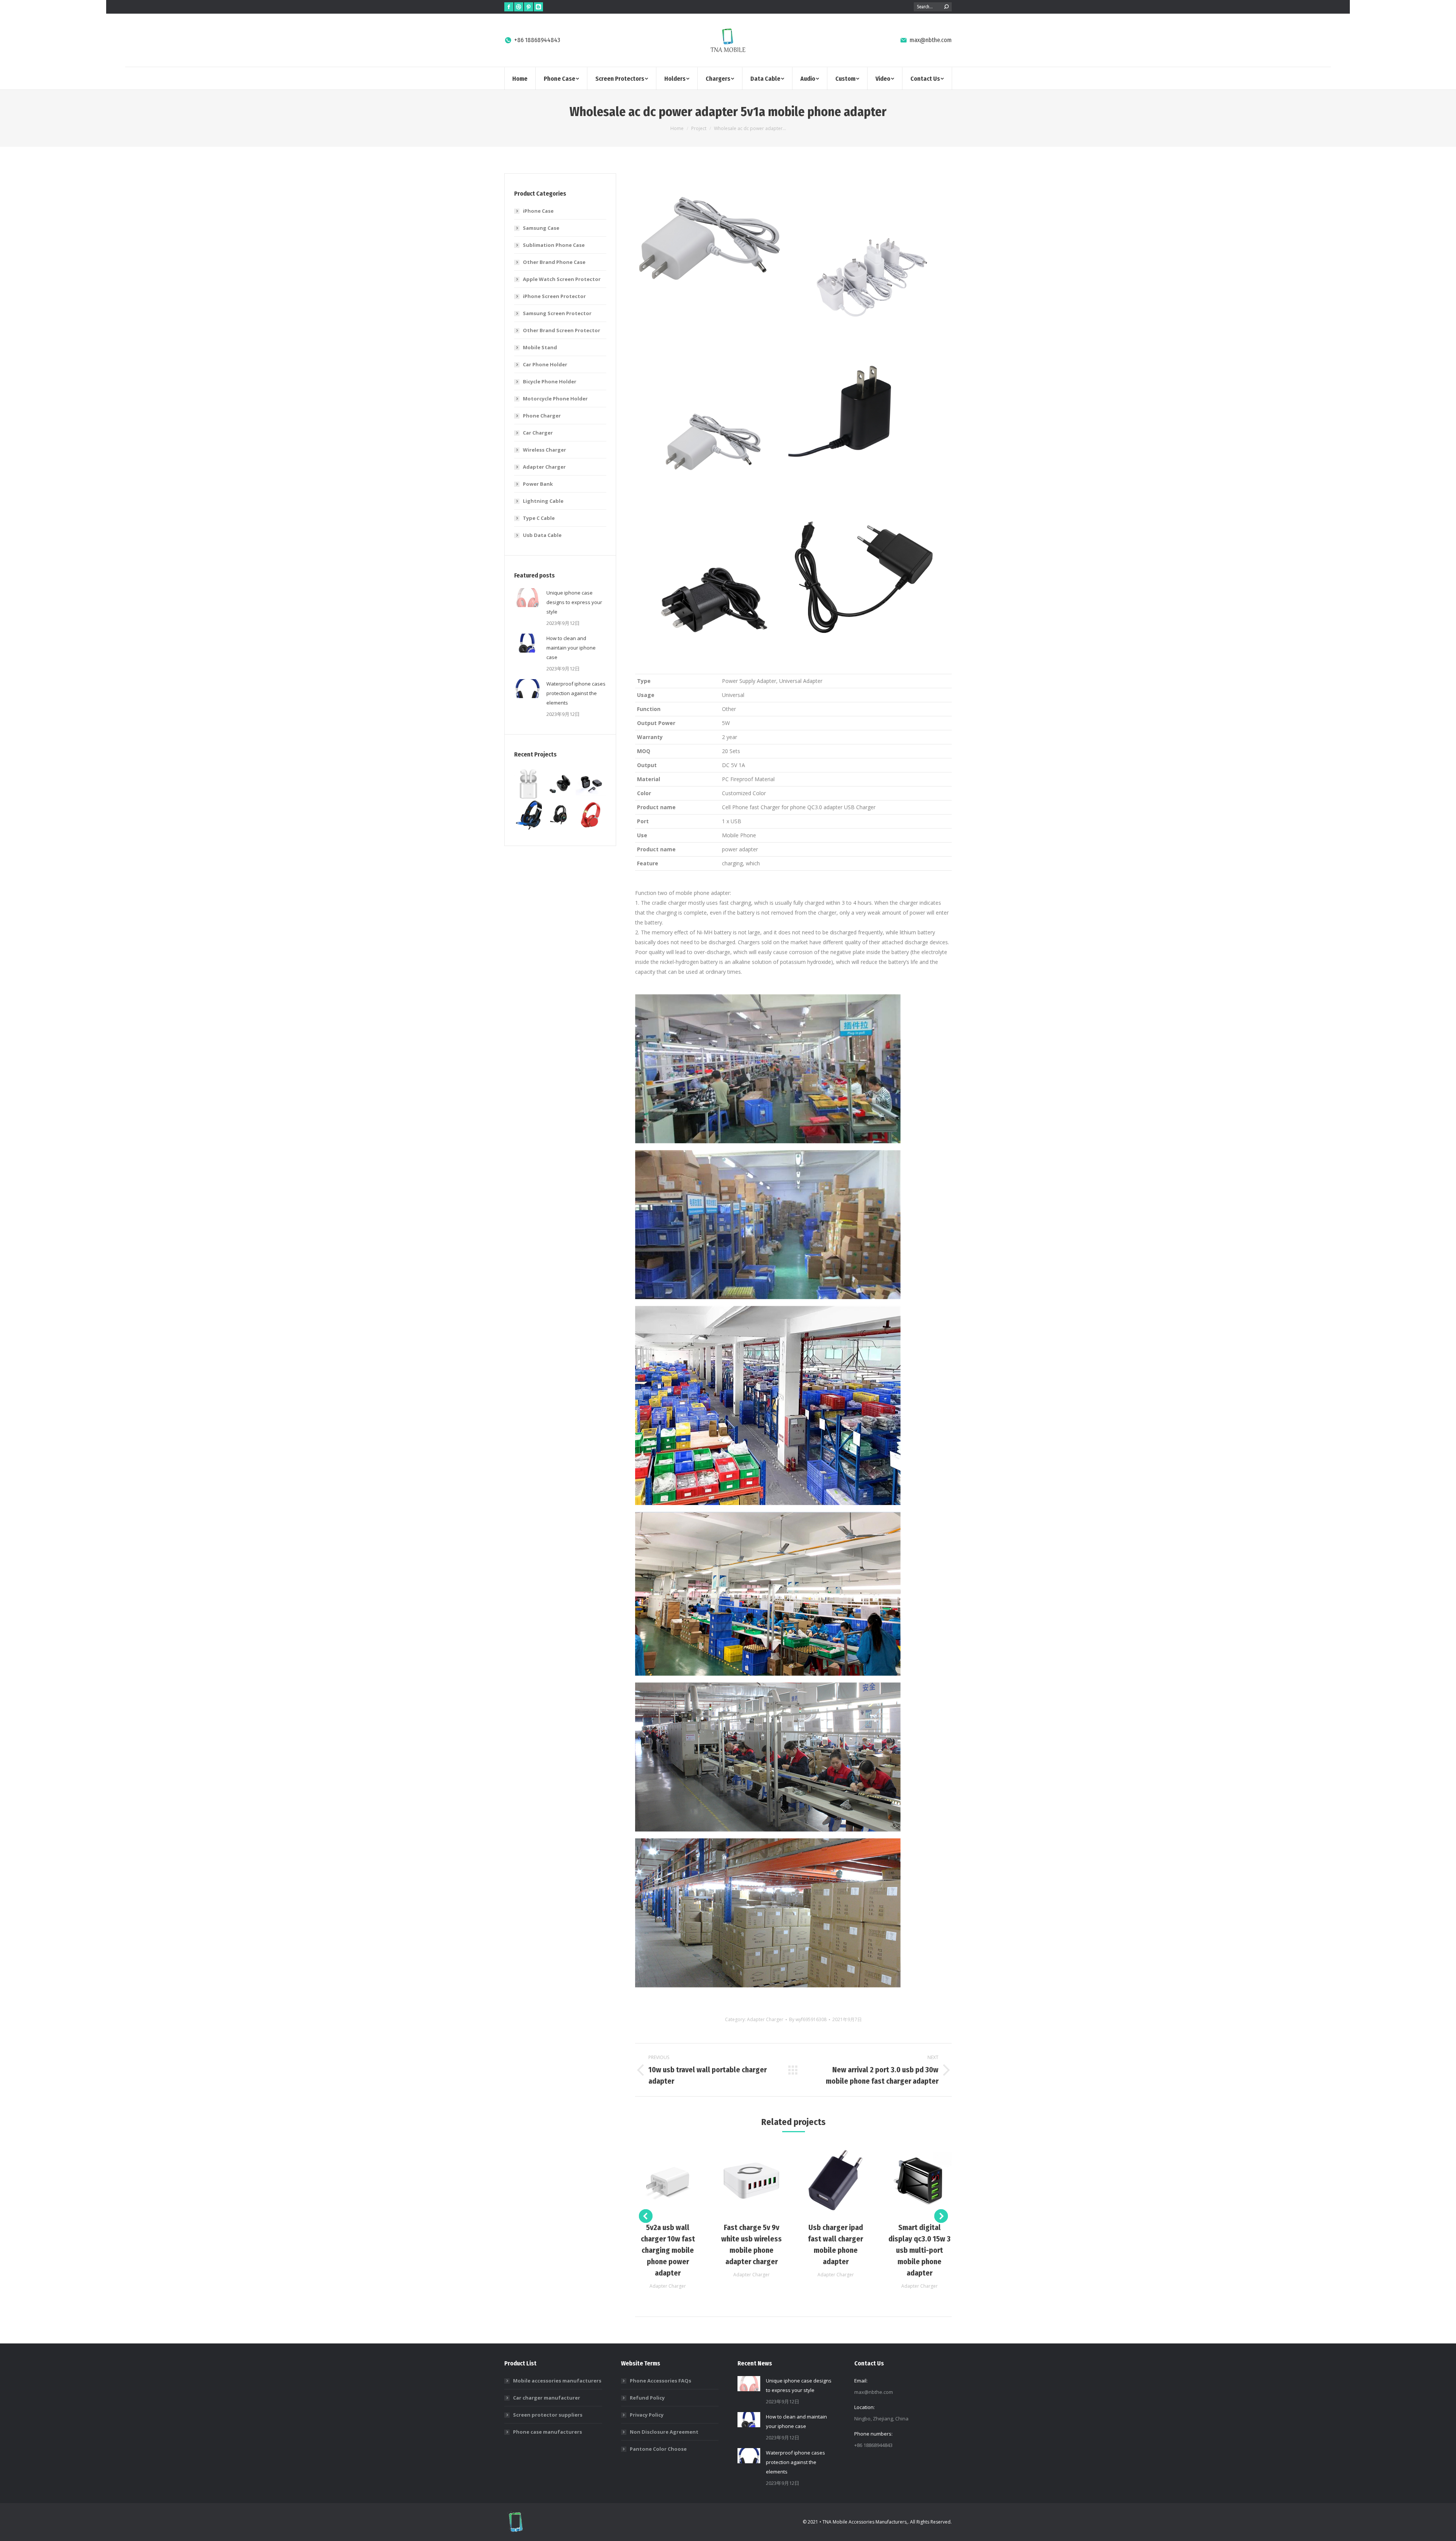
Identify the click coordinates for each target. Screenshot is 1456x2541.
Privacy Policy (647, 2415)
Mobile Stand (540, 347)
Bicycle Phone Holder (550, 381)
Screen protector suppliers (548, 2415)
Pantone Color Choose (658, 2449)
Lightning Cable (543, 501)
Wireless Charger (544, 450)
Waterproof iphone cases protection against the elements (576, 693)
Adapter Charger (765, 2019)
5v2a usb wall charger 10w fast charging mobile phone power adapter (668, 2250)
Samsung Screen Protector (557, 313)
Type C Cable (539, 518)
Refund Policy (647, 2398)
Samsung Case (541, 228)
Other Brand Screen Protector (562, 330)
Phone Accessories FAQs (661, 2381)
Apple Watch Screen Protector (562, 279)
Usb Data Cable (542, 535)
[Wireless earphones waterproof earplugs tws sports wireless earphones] (560, 784)
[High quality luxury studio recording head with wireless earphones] (591, 815)
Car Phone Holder (545, 364)
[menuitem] (520, 78)
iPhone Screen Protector (554, 296)
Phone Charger (542, 416)
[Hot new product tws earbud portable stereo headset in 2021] (530, 784)
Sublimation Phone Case (554, 245)
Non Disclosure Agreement (664, 2432)
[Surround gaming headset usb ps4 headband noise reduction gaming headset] (530, 815)
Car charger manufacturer (547, 2398)
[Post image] (527, 598)
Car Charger (538, 433)
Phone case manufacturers (548, 2432)
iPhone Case (538, 211)
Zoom (657, 2180)
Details (678, 2180)
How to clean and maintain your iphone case (571, 648)
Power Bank (538, 484)
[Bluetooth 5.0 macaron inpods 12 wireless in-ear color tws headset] (591, 784)
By (808, 2019)
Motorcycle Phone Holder (555, 399)
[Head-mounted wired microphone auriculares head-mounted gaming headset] (560, 815)
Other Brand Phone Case (554, 262)
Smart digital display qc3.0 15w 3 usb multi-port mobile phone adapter (919, 2250)
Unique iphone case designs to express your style (574, 602)
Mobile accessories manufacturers (557, 2381)
